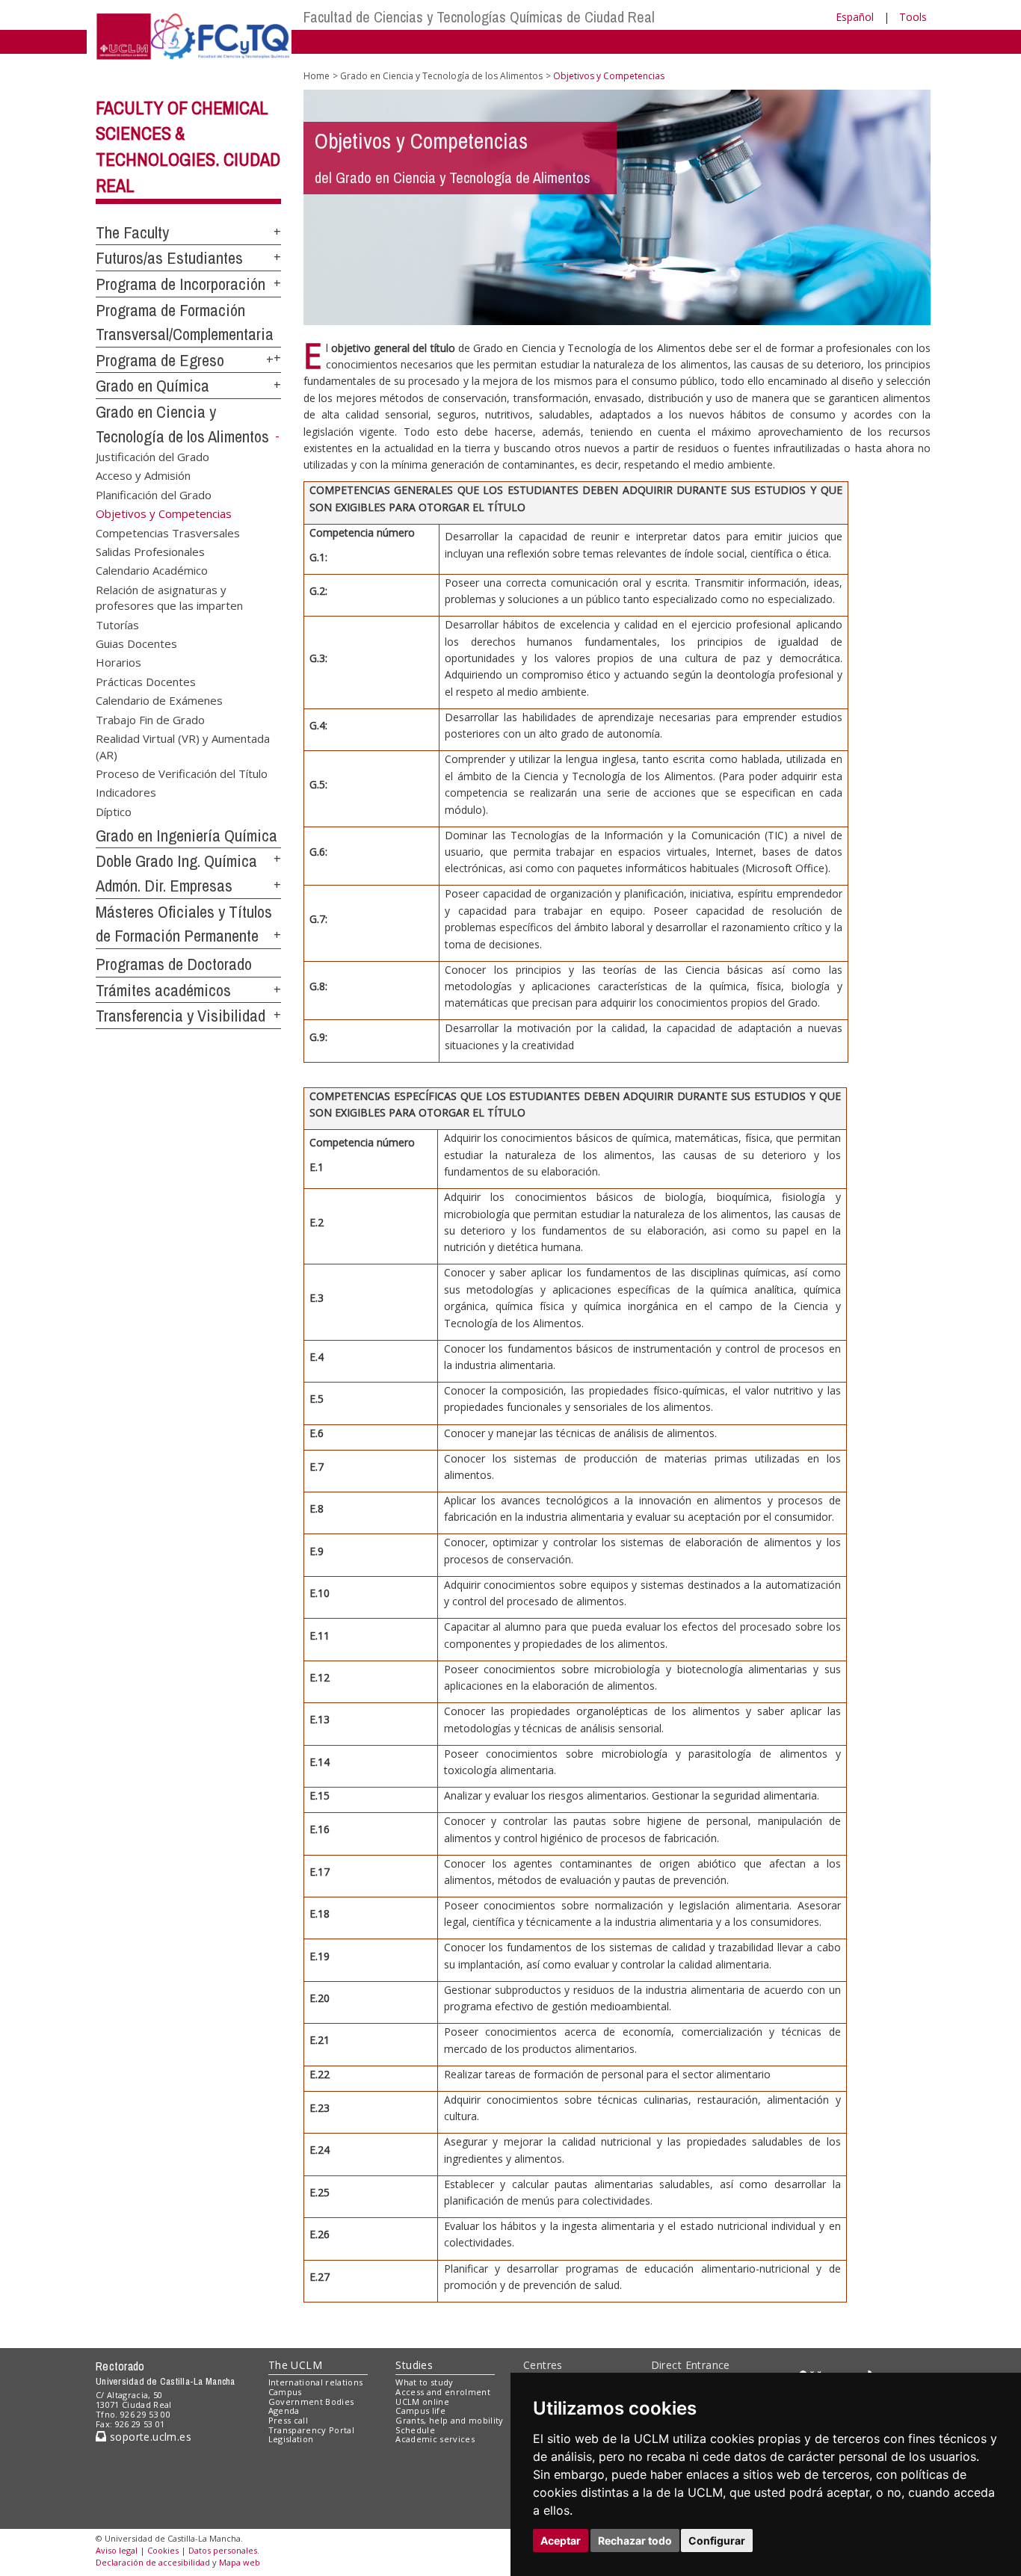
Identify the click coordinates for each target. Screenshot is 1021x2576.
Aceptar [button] (561, 2541)
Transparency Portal (311, 2430)
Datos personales (223, 2550)
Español (855, 17)
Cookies (163, 2550)
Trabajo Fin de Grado (150, 719)
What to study (424, 2382)
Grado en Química (152, 386)
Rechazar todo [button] (635, 2541)
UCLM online (422, 2402)
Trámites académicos (163, 990)
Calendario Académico (152, 570)
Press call (288, 2420)
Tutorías (117, 624)
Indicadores (126, 792)
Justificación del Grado (152, 456)
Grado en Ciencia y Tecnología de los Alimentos (441, 76)
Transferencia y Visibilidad (181, 1016)
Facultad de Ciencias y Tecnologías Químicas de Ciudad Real (479, 17)
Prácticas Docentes (146, 681)
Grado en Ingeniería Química (186, 835)
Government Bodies (311, 2402)
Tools (913, 17)
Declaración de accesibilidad (153, 2562)
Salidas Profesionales (150, 551)
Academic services (435, 2439)
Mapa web (240, 2562)
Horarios (118, 662)
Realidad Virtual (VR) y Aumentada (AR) (183, 746)
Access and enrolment (443, 2392)
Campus (285, 2392)
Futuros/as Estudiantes (169, 258)
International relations (316, 2382)
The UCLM (295, 2365)
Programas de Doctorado (174, 964)
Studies (414, 2365)
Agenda (284, 2410)
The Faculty (132, 232)
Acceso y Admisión (143, 475)
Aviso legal (117, 2550)
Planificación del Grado (154, 494)
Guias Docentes (136, 643)
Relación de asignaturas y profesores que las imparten (169, 597)
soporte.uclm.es (149, 2437)
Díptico (114, 811)
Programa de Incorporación (181, 284)
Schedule (415, 2430)
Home (317, 76)
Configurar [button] (717, 2541)
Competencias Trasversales (168, 532)
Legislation (291, 2439)
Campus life (420, 2410)
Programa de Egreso (160, 360)
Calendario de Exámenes (159, 700)
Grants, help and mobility (449, 2420)
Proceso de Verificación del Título (182, 773)
